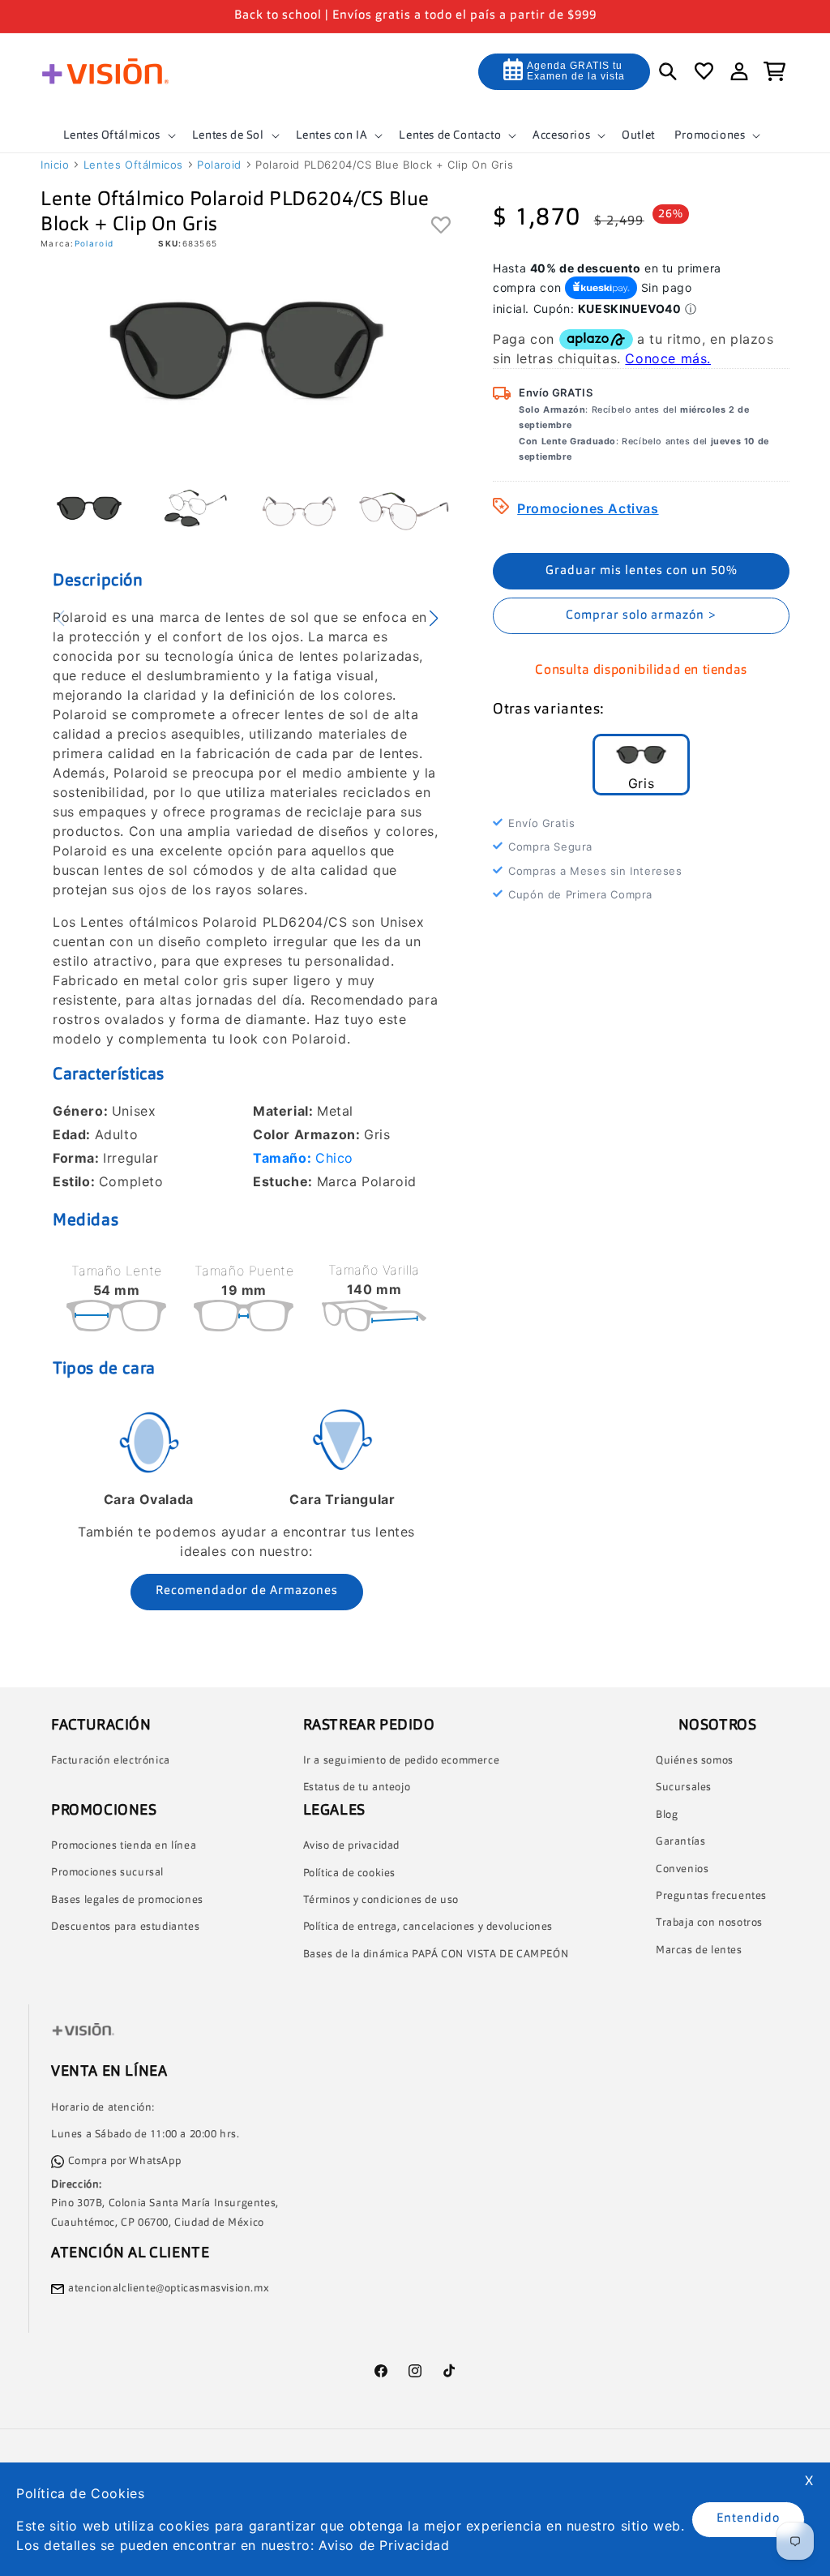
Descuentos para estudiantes (125, 1927)
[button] (118, 135)
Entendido (748, 2519)
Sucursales (684, 1787)
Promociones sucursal (107, 1873)
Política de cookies (349, 1873)
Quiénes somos (695, 1761)
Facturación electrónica (111, 1761)
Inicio (55, 165)
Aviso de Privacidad (384, 2545)
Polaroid (219, 165)
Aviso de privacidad (351, 1846)
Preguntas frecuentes (711, 1896)
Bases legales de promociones (127, 1900)
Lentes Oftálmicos (133, 165)
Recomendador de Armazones (247, 1591)
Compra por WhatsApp (124, 2161)
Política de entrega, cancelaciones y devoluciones (428, 1927)
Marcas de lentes (699, 1950)
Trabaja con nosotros (709, 1923)
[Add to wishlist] (441, 226)
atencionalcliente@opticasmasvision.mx (169, 2289)
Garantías (680, 1842)
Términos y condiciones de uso (381, 1900)
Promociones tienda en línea (124, 1846)
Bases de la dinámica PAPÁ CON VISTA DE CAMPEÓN (436, 1955)
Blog (667, 1815)
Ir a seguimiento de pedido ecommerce (402, 1761)
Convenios (682, 1869)
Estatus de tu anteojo (357, 1787)
